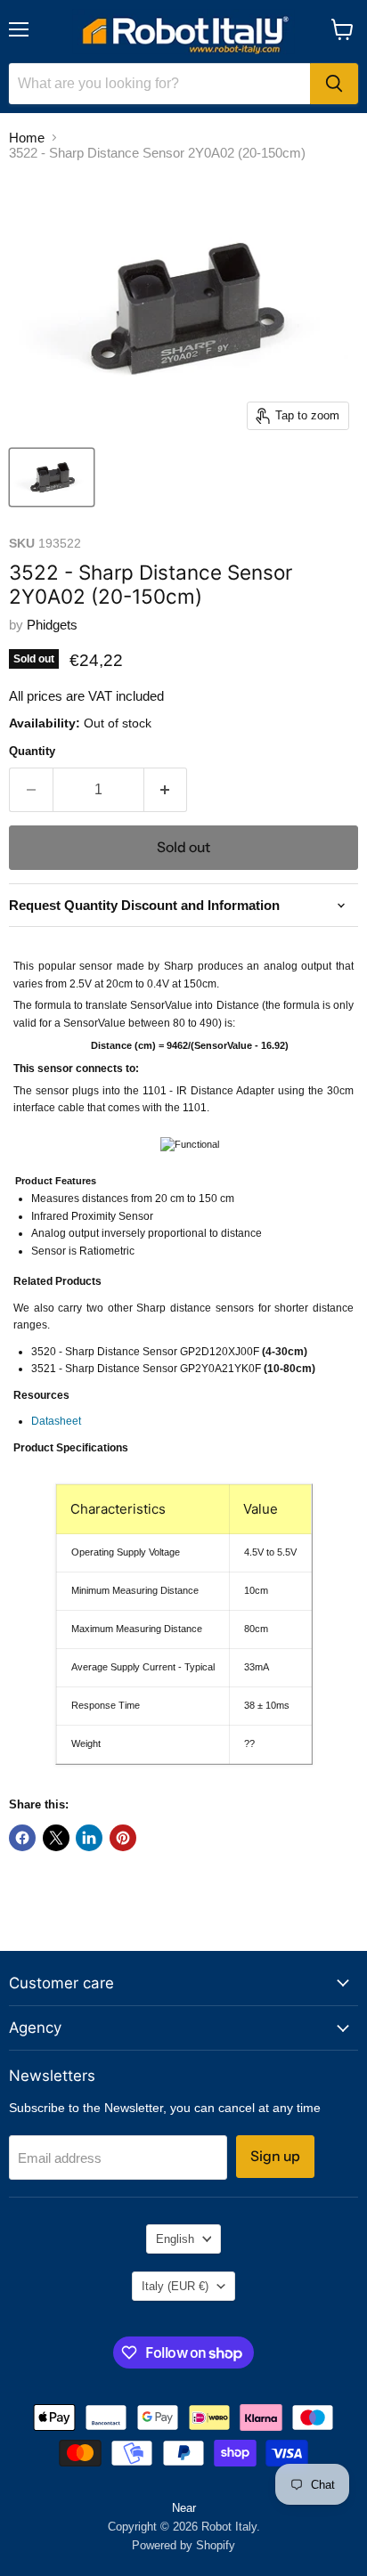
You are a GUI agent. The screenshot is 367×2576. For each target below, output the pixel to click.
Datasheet (56, 1421)
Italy (175, 2286)
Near (184, 2508)
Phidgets (52, 625)
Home (27, 138)
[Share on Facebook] (22, 1838)
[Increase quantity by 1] (166, 790)
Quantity (32, 751)
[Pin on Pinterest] (123, 1838)
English (175, 2239)
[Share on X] (56, 1838)
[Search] (334, 84)
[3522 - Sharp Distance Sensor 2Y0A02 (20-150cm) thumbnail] (52, 477)
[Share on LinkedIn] (89, 1838)
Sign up (275, 2156)
